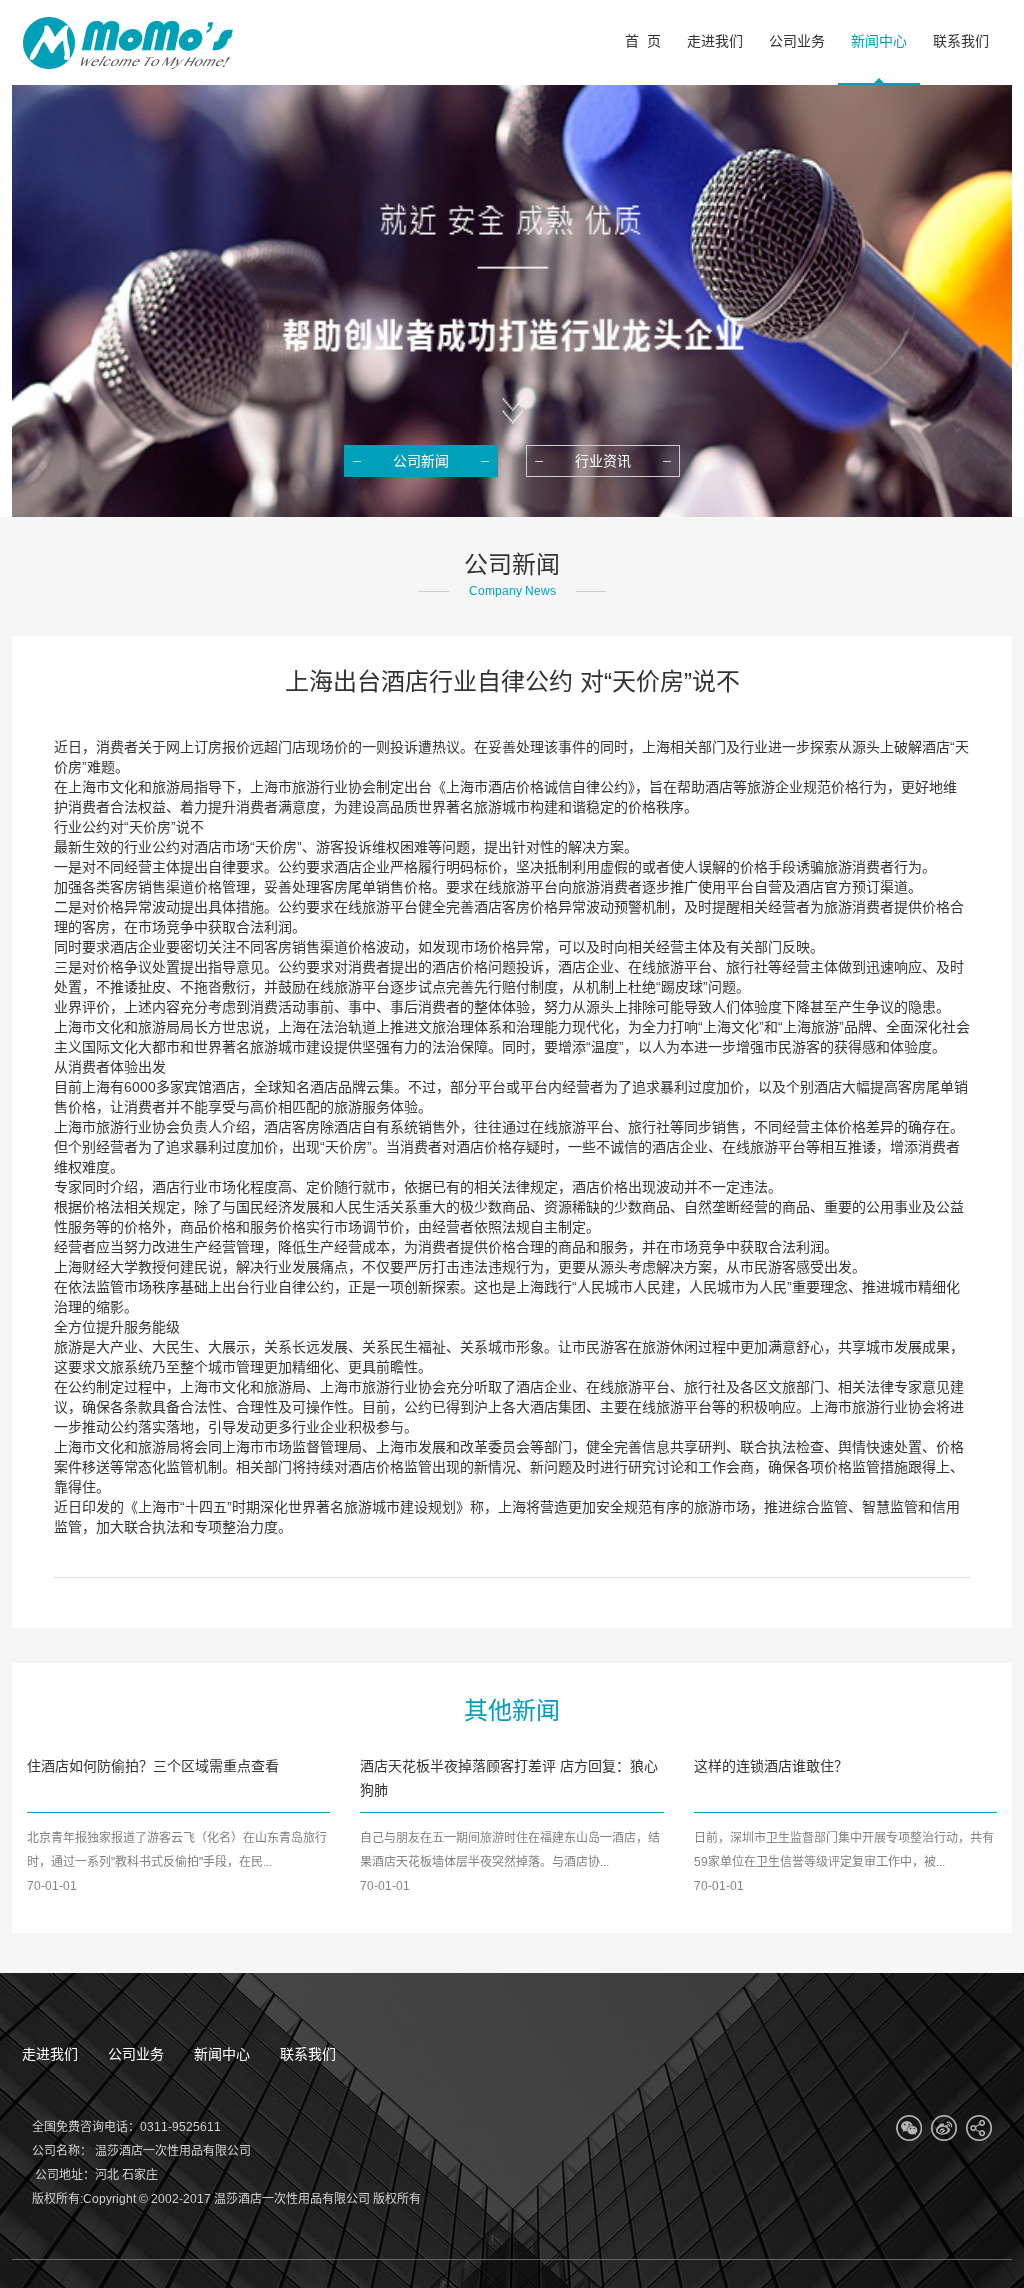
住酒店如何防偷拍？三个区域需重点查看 (153, 1766)
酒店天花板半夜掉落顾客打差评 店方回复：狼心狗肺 (509, 1778)
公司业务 (136, 2054)
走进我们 (50, 2054)
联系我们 (308, 2054)
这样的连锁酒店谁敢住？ (771, 1766)
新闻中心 (222, 2054)
